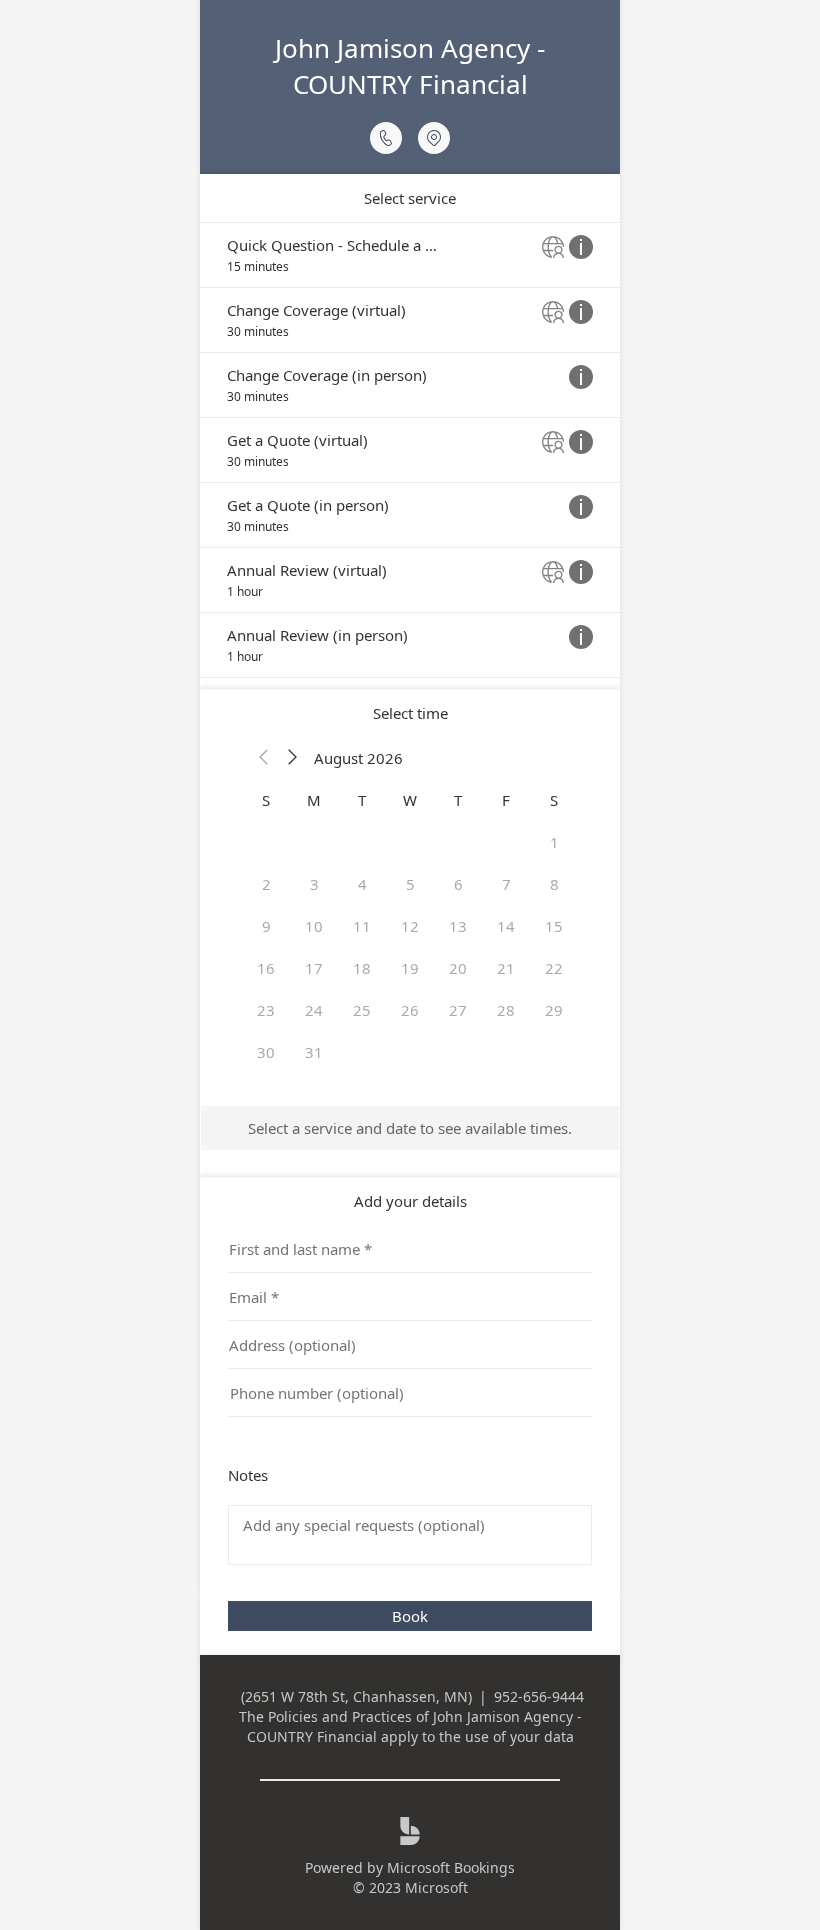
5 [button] (410, 884)
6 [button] (458, 884)
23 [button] (266, 1010)
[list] (410, 450)
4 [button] (362, 884)
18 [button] (362, 968)
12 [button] (410, 926)
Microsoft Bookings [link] (451, 1867)
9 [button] (266, 926)
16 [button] (266, 968)
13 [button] (458, 926)
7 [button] (506, 884)
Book (410, 1616)
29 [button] (554, 1010)
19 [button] (410, 968)
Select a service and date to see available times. (410, 1128)
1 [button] (554, 842)
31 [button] (314, 1052)
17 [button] (314, 968)
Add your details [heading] (410, 1201)
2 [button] (266, 884)
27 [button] (458, 1010)
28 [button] (506, 1010)
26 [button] (410, 1010)
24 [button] (314, 1010)
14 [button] (506, 926)
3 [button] (314, 884)
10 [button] (314, 926)
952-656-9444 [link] (539, 1696)
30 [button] (266, 1052)
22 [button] (554, 968)
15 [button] (554, 926)
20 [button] (458, 968)
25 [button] (362, 1010)
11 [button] (362, 926)
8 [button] (554, 884)
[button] (264, 758)
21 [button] (506, 968)
